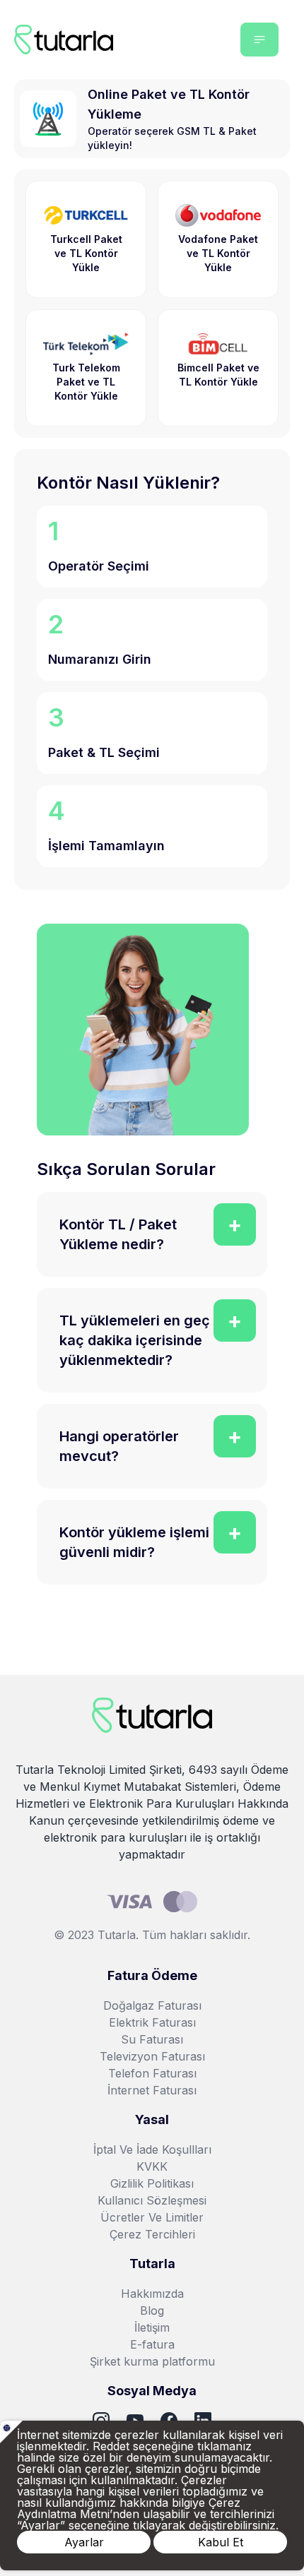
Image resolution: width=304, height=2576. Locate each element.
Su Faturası (152, 2039)
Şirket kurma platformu (152, 2361)
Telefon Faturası (152, 2073)
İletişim (152, 2327)
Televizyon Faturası (152, 2056)
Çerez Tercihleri (152, 2234)
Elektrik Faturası (152, 2022)
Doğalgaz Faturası (152, 2005)
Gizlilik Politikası (152, 2183)
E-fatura (152, 2344)
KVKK (152, 2166)
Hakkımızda (152, 2294)
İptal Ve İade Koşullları (152, 2149)
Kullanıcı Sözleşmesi (152, 2200)
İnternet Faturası (152, 2090)
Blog (152, 2310)
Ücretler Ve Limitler (152, 2217)
